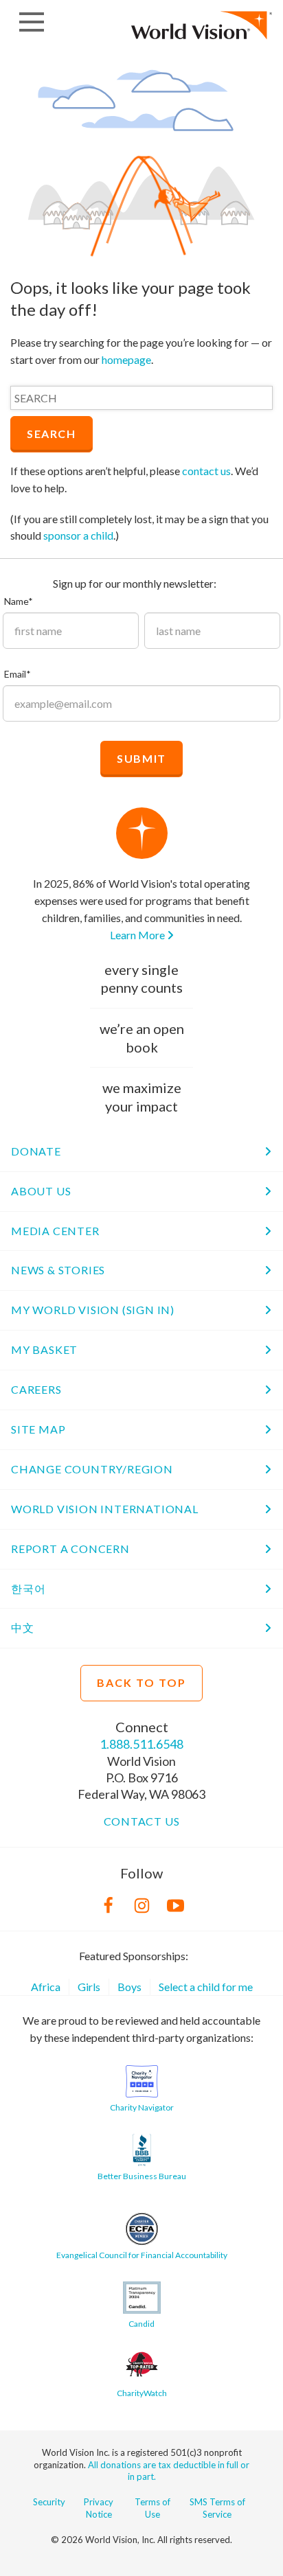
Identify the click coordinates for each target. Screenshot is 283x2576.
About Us (41, 1191)
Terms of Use (152, 2508)
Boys (129, 1987)
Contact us (142, 1821)
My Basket (44, 1349)
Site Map (38, 1429)
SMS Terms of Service (217, 2508)
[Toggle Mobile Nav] (32, 22)
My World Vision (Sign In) (93, 1310)
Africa (46, 1987)
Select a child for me (206, 1987)
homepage (126, 359)
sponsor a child (78, 535)
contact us (206, 471)
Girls (89, 1987)
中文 (23, 1628)
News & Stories (58, 1270)
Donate (36, 1151)
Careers (36, 1389)
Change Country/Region (92, 1469)
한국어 (28, 1588)
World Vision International (105, 1509)
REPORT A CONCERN (70, 1549)
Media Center (55, 1231)
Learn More (138, 935)
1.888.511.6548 (141, 1744)
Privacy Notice (99, 2508)
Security (49, 2502)
